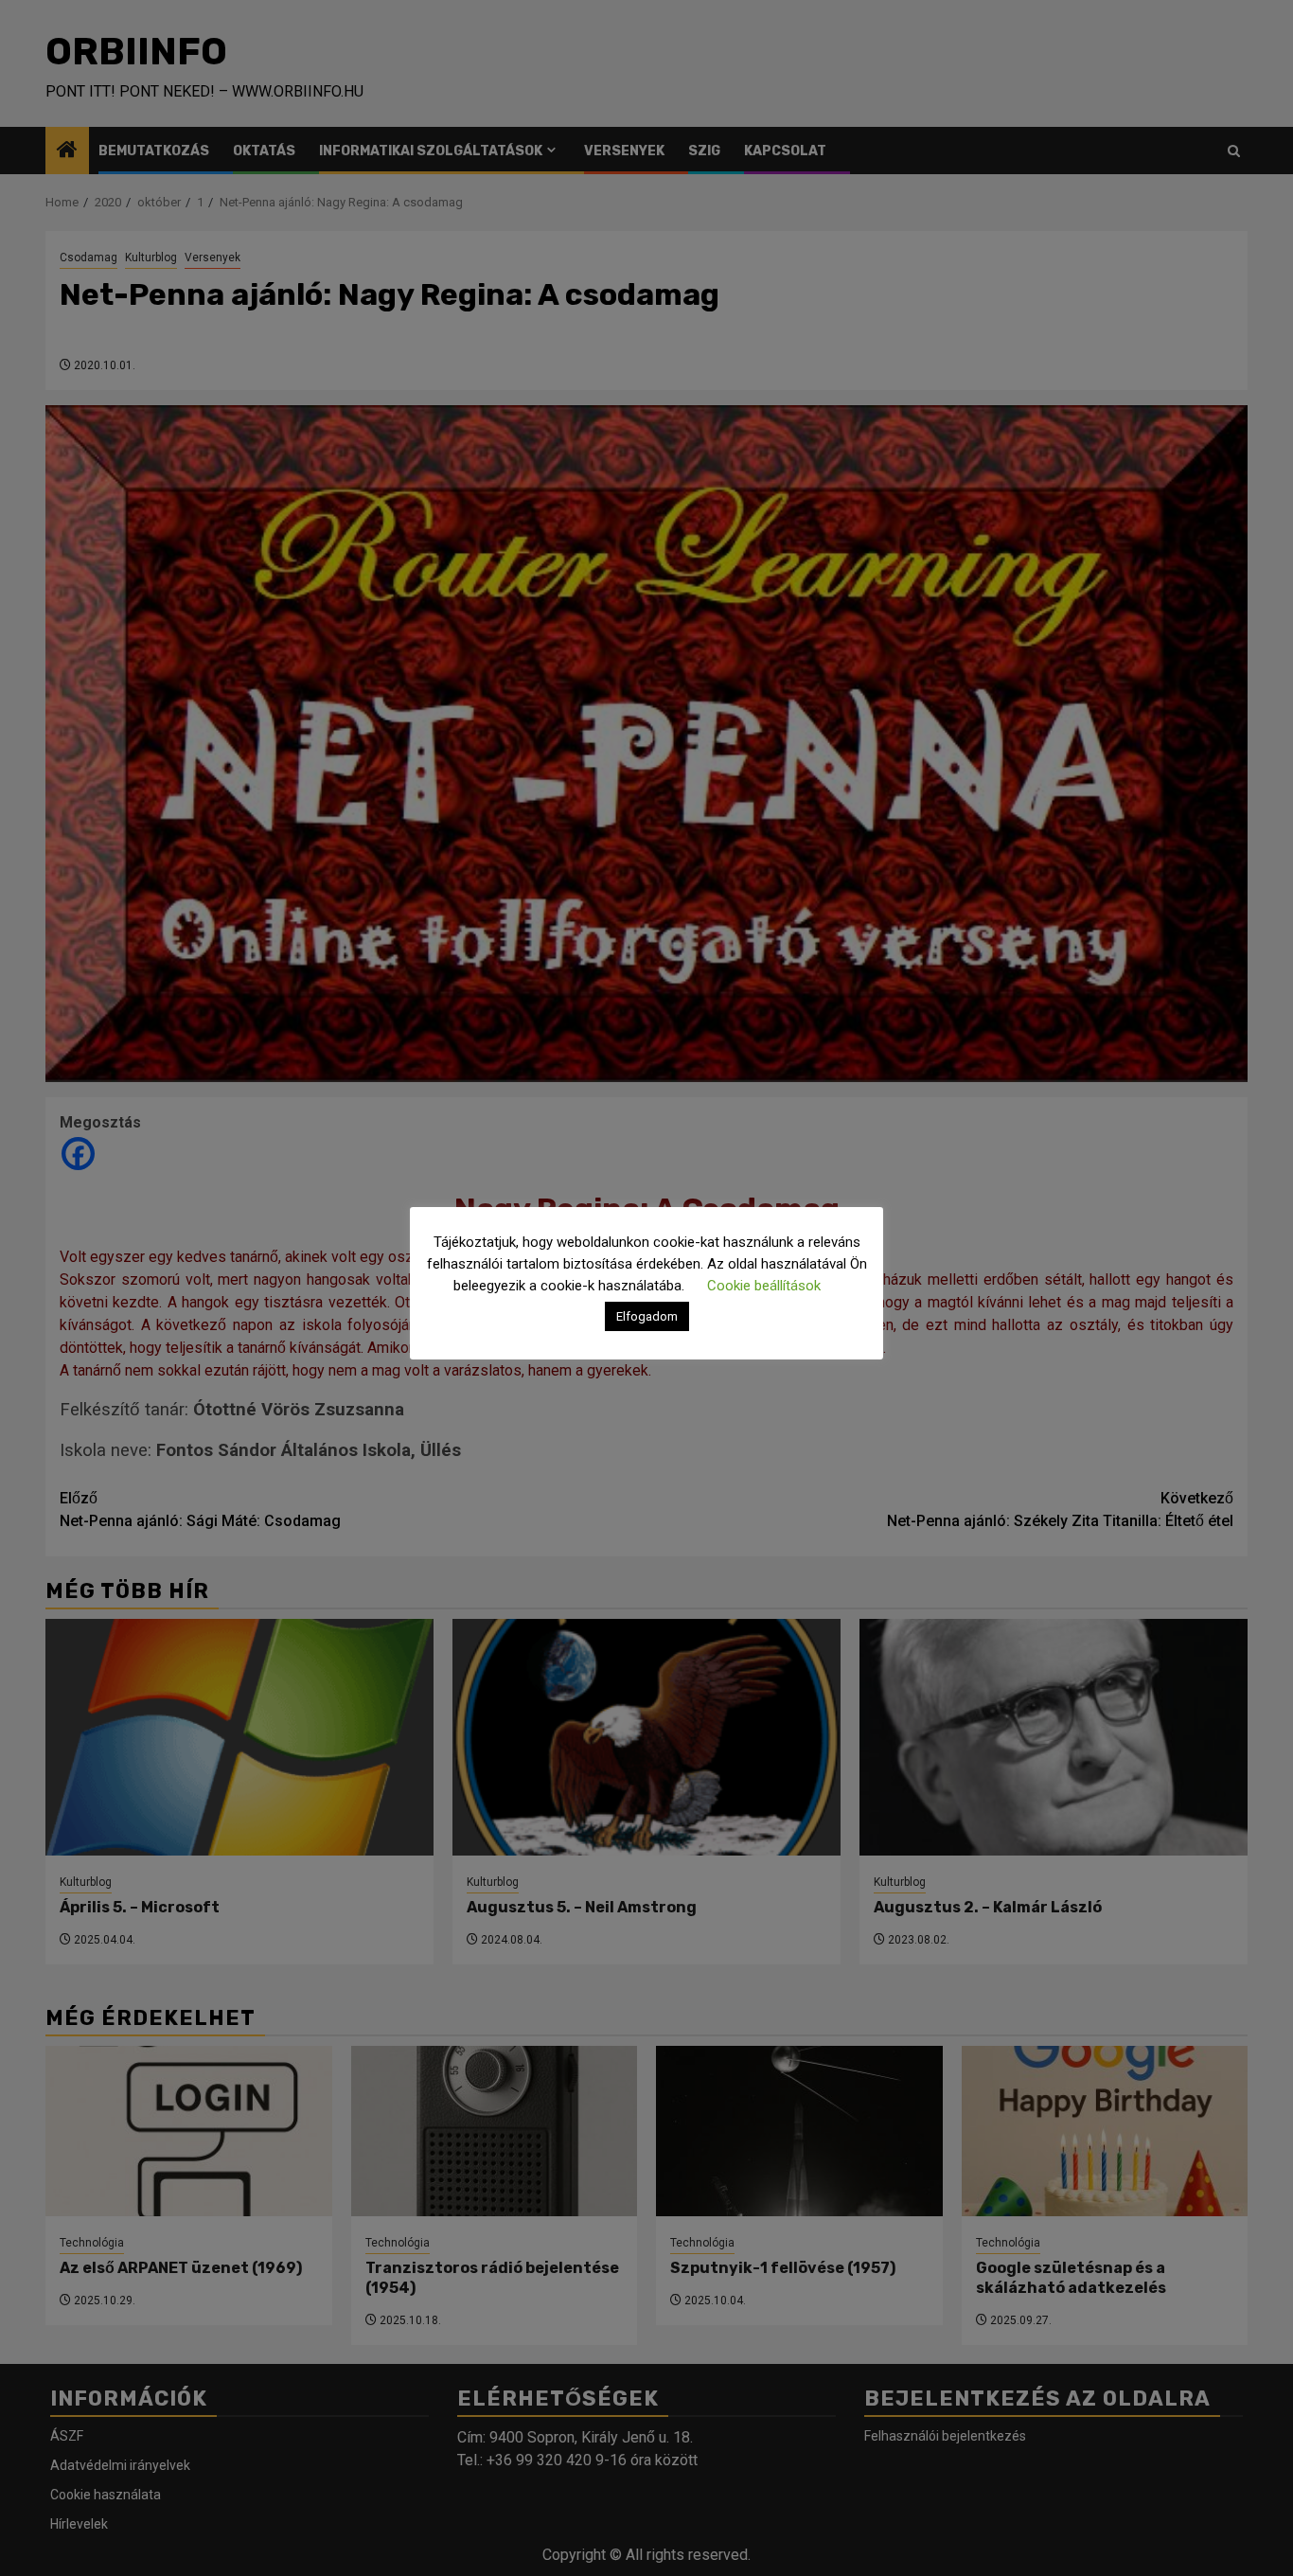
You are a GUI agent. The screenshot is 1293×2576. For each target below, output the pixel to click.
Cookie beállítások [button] (764, 1286)
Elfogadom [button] (647, 1316)
